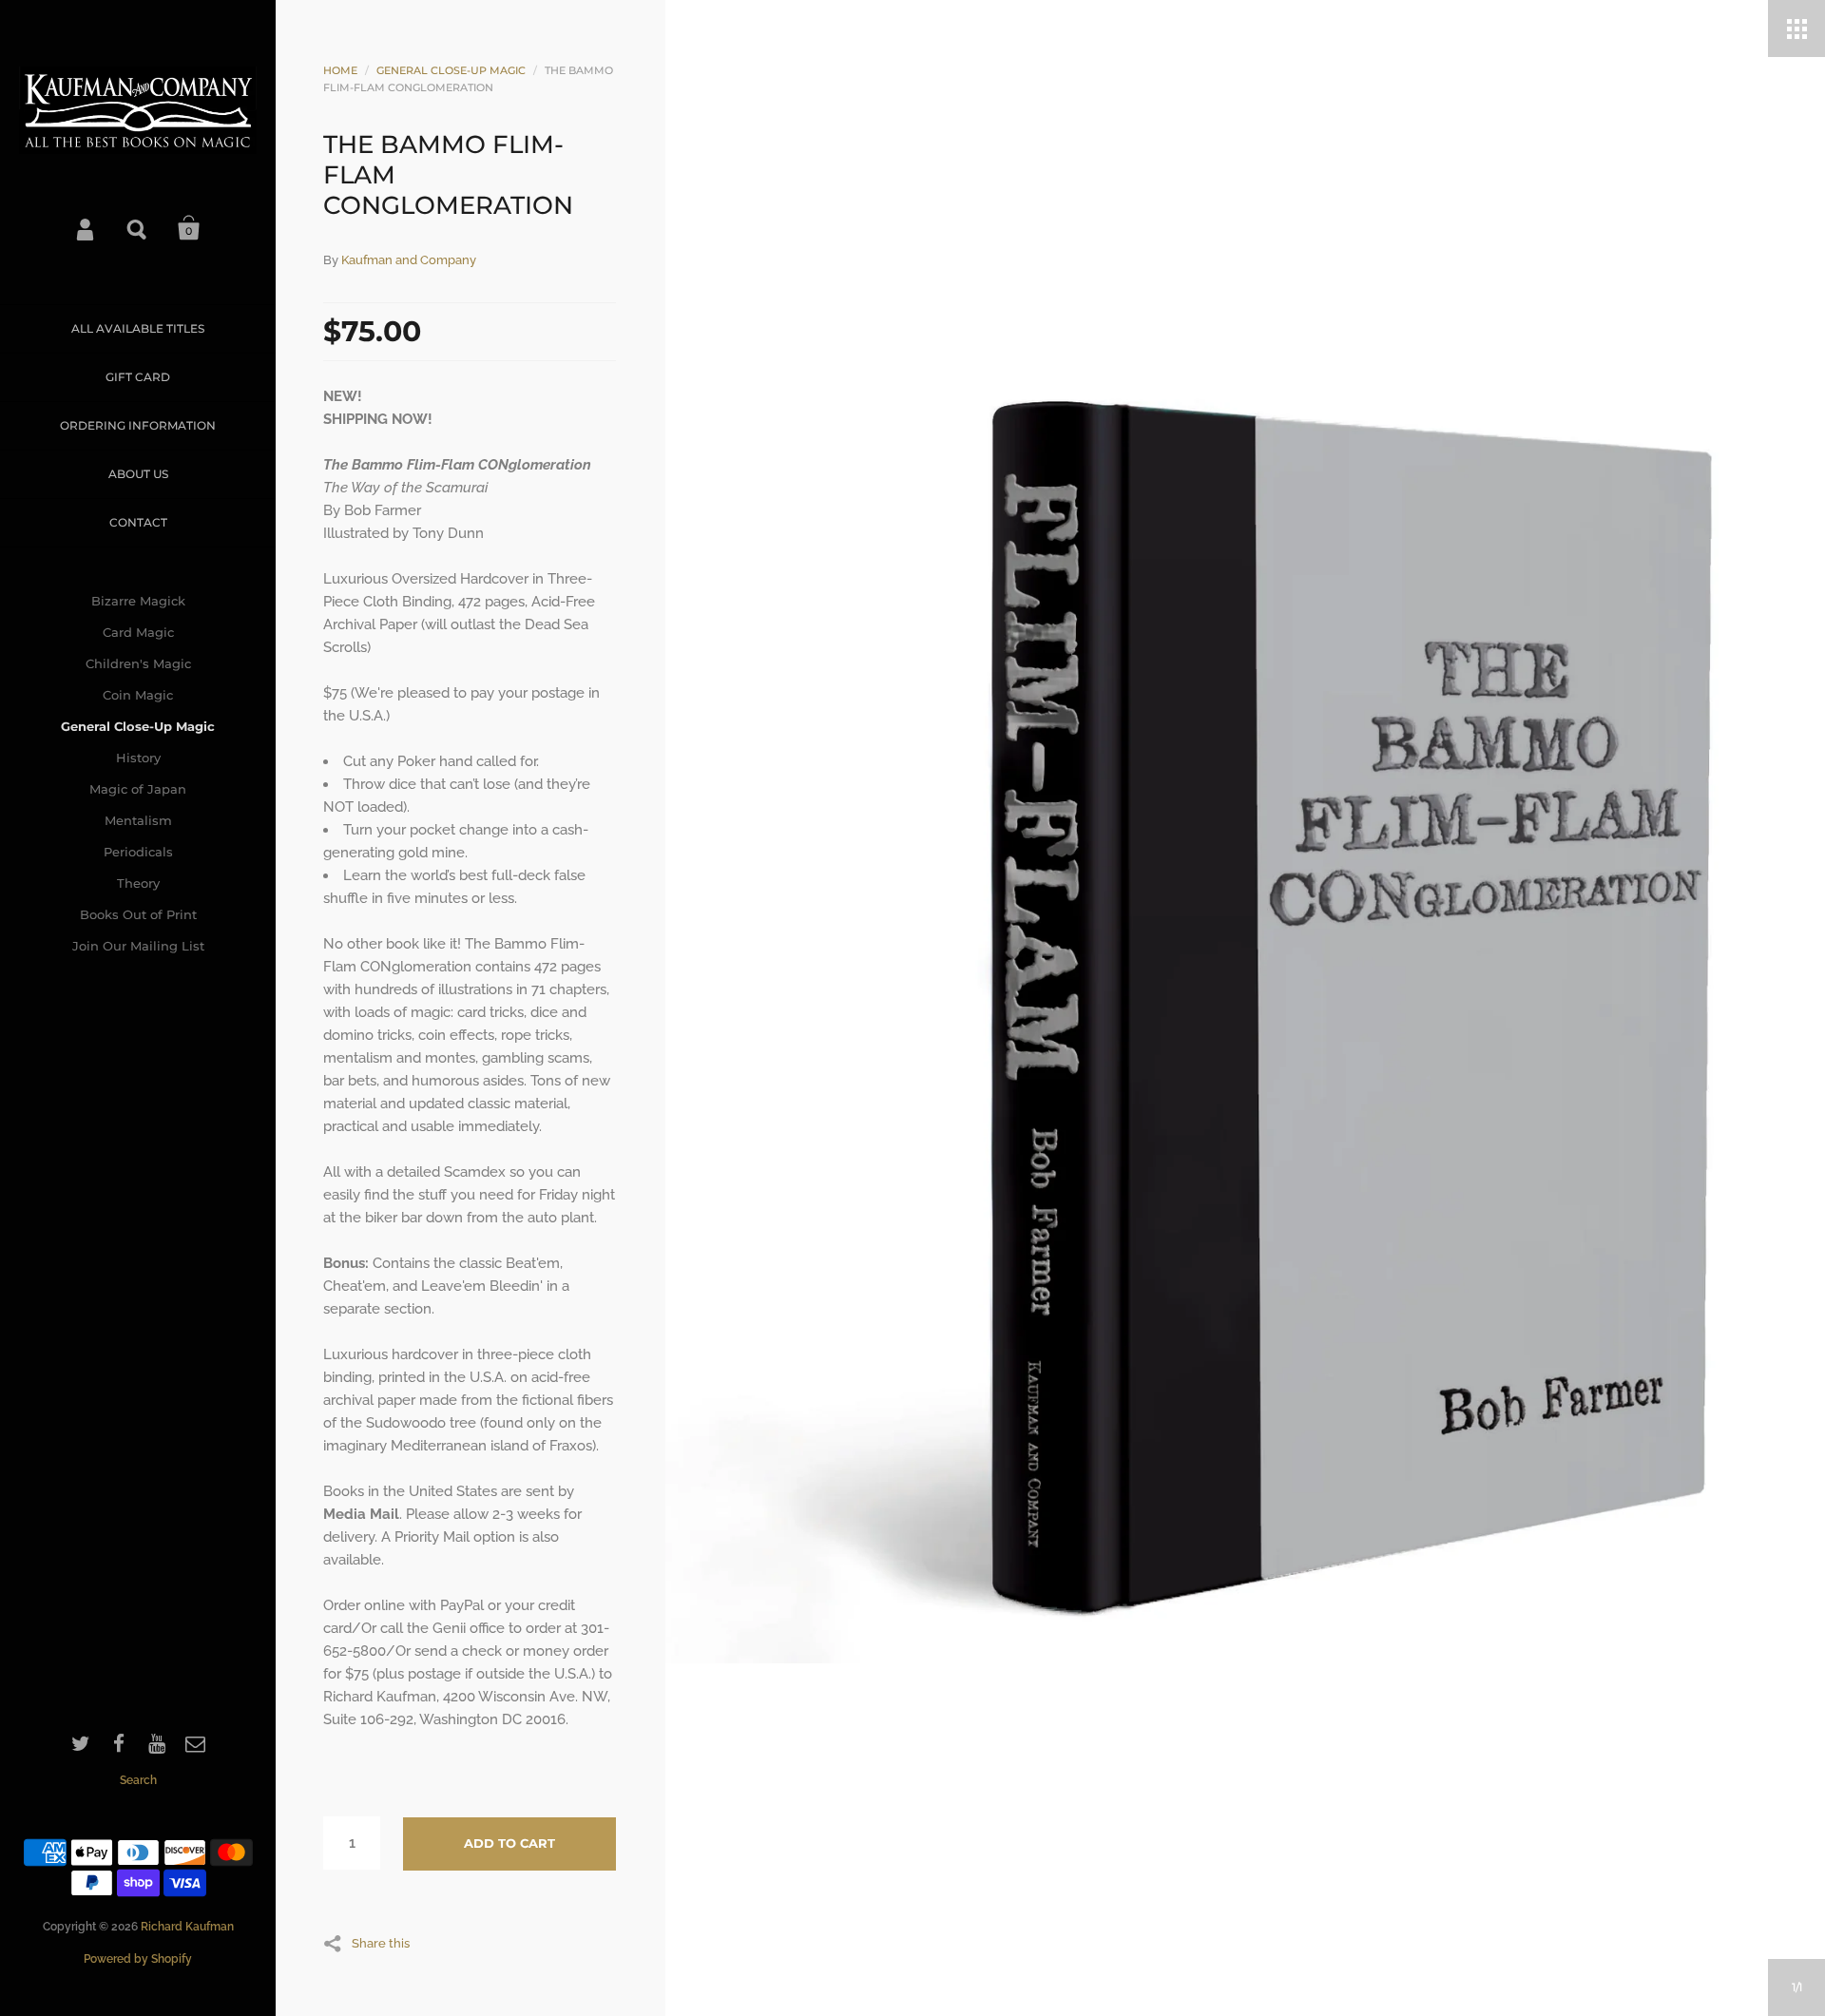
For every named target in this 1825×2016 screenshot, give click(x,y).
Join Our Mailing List (138, 946)
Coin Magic (138, 695)
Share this (381, 1943)
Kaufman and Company (409, 260)
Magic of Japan (138, 789)
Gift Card (138, 377)
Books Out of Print (138, 914)
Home (340, 70)
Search (138, 228)
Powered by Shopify (138, 1959)
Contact (138, 522)
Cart (189, 228)
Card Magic (138, 632)
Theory (138, 883)
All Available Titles (138, 328)
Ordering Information (138, 425)
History (138, 758)
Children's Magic (138, 663)
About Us (138, 474)
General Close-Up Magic (138, 726)
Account (86, 228)
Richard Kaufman (187, 1927)
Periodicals (138, 852)
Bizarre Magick (138, 601)
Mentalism (138, 820)
